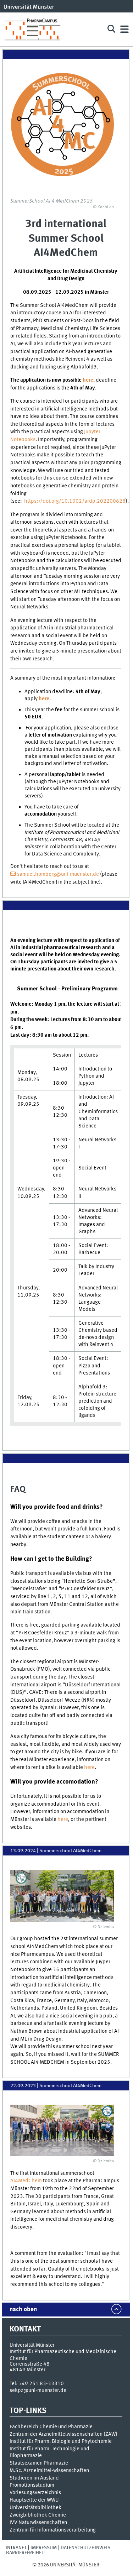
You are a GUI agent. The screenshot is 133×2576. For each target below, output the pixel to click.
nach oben (23, 2310)
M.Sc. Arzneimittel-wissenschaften (49, 2471)
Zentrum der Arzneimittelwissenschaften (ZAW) (63, 2434)
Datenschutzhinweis (85, 2548)
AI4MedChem (27, 2181)
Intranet (16, 2548)
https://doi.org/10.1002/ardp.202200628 (75, 501)
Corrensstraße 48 (30, 2364)
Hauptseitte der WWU (34, 2500)
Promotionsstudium (32, 2485)
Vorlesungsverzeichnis (35, 2493)
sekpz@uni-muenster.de (38, 2391)
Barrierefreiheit (26, 2553)
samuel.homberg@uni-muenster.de (58, 874)
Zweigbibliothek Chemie (38, 2515)
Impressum (44, 2548)
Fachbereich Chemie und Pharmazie (51, 2427)
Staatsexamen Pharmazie (39, 2463)
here (88, 380)
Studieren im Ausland (34, 2478)
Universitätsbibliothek (35, 2508)
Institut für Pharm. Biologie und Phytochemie (61, 2441)
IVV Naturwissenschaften (38, 2523)
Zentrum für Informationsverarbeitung (53, 2530)
